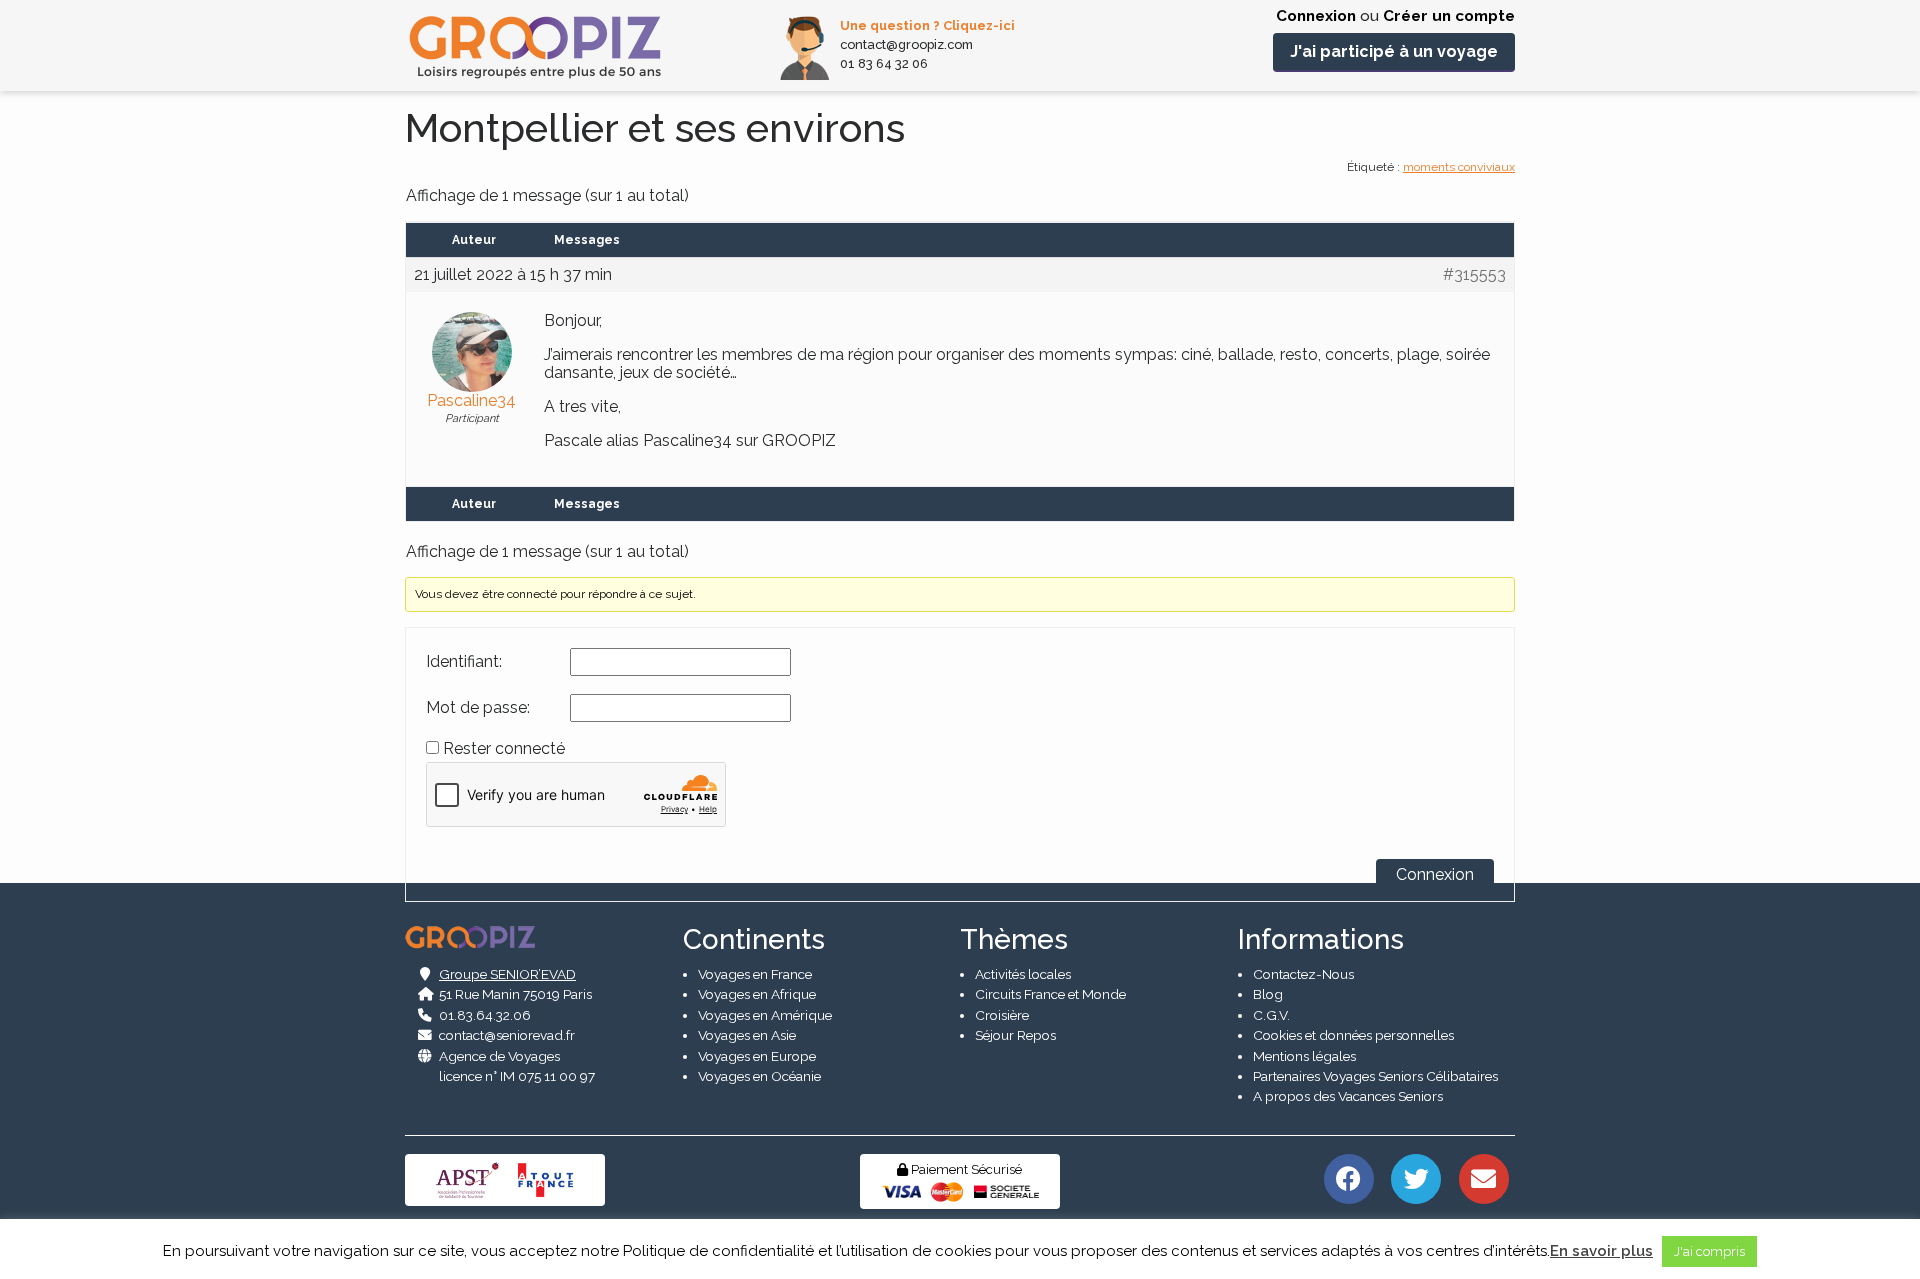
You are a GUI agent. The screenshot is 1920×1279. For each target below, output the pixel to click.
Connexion (1316, 16)
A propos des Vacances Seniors (1348, 1096)
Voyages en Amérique (765, 1015)
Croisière (1002, 1015)
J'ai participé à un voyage (1394, 51)
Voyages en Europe (757, 1056)
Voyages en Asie (747, 1035)
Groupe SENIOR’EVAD (507, 974)
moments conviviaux (1459, 167)
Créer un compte (1449, 16)
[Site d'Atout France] (546, 1178)
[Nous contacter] (1483, 1177)
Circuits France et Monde (1050, 994)
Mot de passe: (478, 708)
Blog (1268, 994)
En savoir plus (1601, 1251)
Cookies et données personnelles (1353, 1035)
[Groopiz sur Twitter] (1416, 1177)
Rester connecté (504, 749)
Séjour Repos (1015, 1035)
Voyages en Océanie (759, 1076)
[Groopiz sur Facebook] (1348, 1177)
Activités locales (1023, 974)
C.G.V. (1271, 1015)
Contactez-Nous (1303, 974)
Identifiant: (464, 662)
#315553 (1474, 275)
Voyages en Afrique (757, 994)
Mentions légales (1304, 1056)
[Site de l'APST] (471, 1178)
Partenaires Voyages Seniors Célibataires (1375, 1076)
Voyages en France (755, 974)
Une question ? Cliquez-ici (927, 25)
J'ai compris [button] (1709, 1251)
